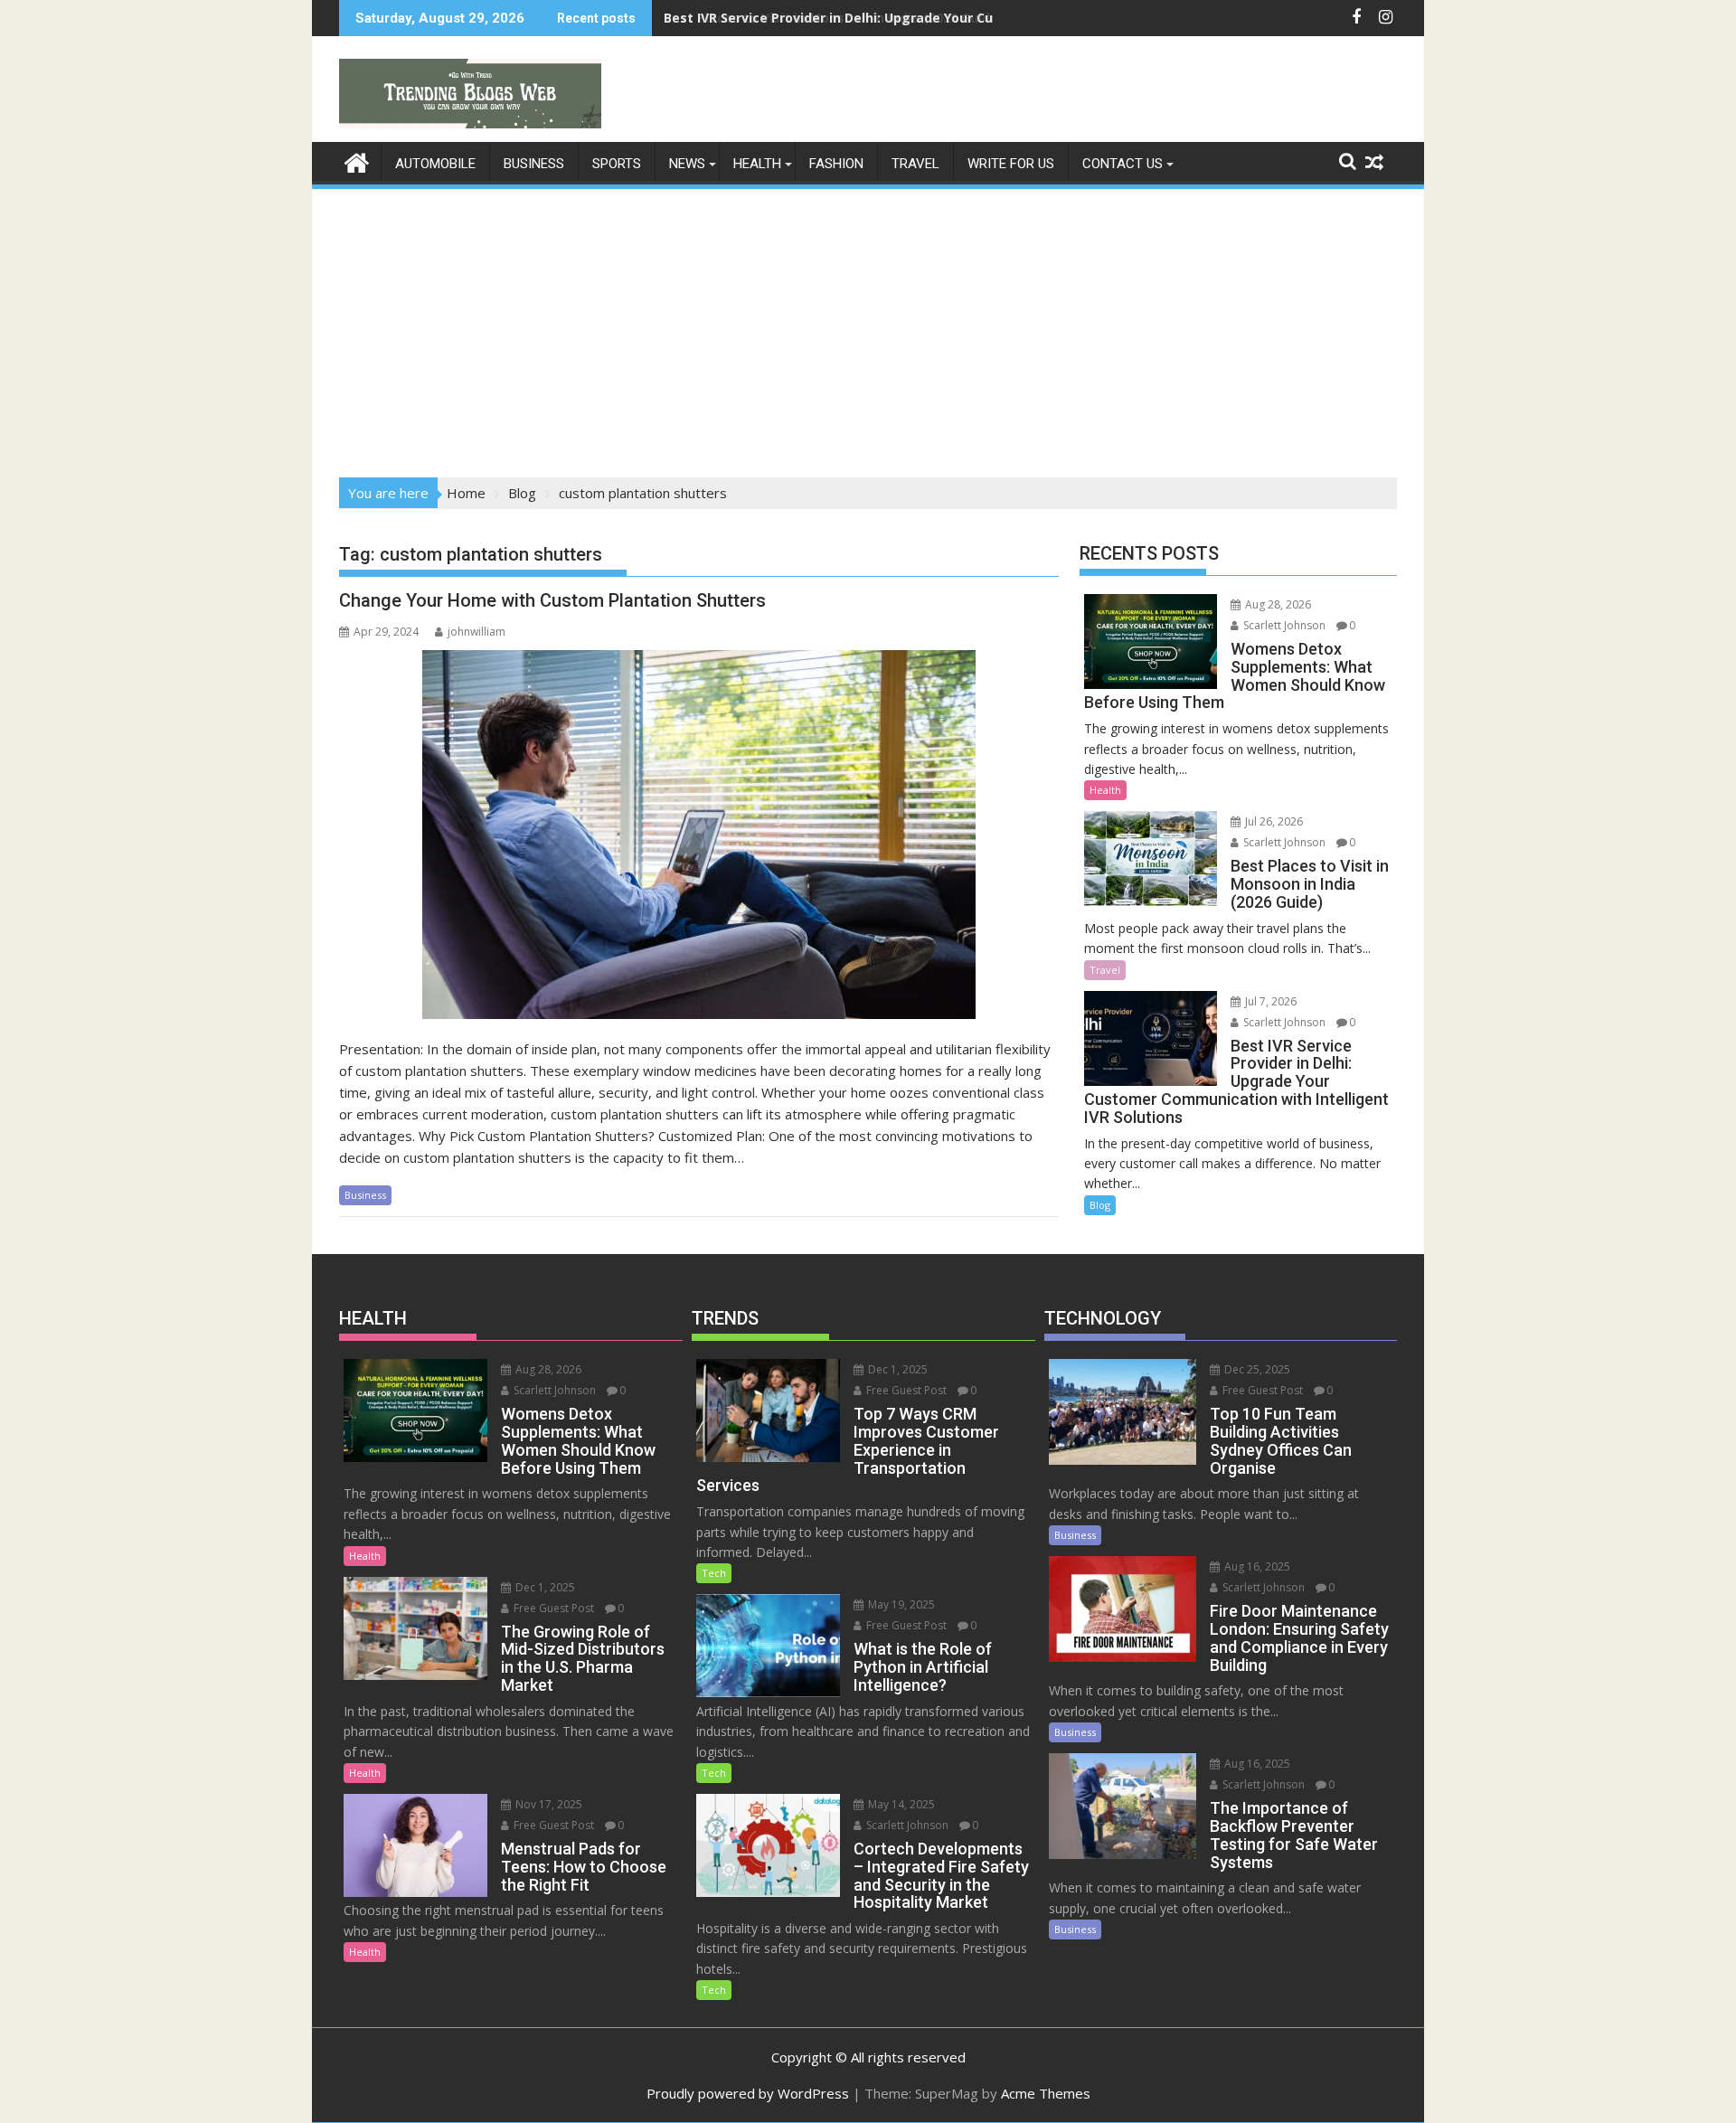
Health (757, 164)
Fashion (836, 164)
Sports (617, 164)
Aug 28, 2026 (1277, 604)
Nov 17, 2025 (547, 1804)
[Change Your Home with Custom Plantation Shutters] (699, 835)
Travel (915, 164)
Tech (714, 1573)
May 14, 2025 (900, 1804)
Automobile (435, 164)
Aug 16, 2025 (1256, 1566)
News (687, 164)
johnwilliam (476, 632)
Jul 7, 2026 (1269, 1001)
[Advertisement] (868, 327)
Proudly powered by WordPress (748, 2093)
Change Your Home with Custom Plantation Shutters (552, 600)
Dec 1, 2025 (544, 1587)
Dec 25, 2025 (1256, 1369)
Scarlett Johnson (1283, 625)
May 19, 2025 (900, 1604)
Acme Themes (1046, 2093)
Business (534, 164)
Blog (1100, 1205)
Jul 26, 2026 (1273, 821)
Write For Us (1011, 164)
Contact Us (1123, 164)
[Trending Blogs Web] (357, 160)
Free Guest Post (552, 1608)
